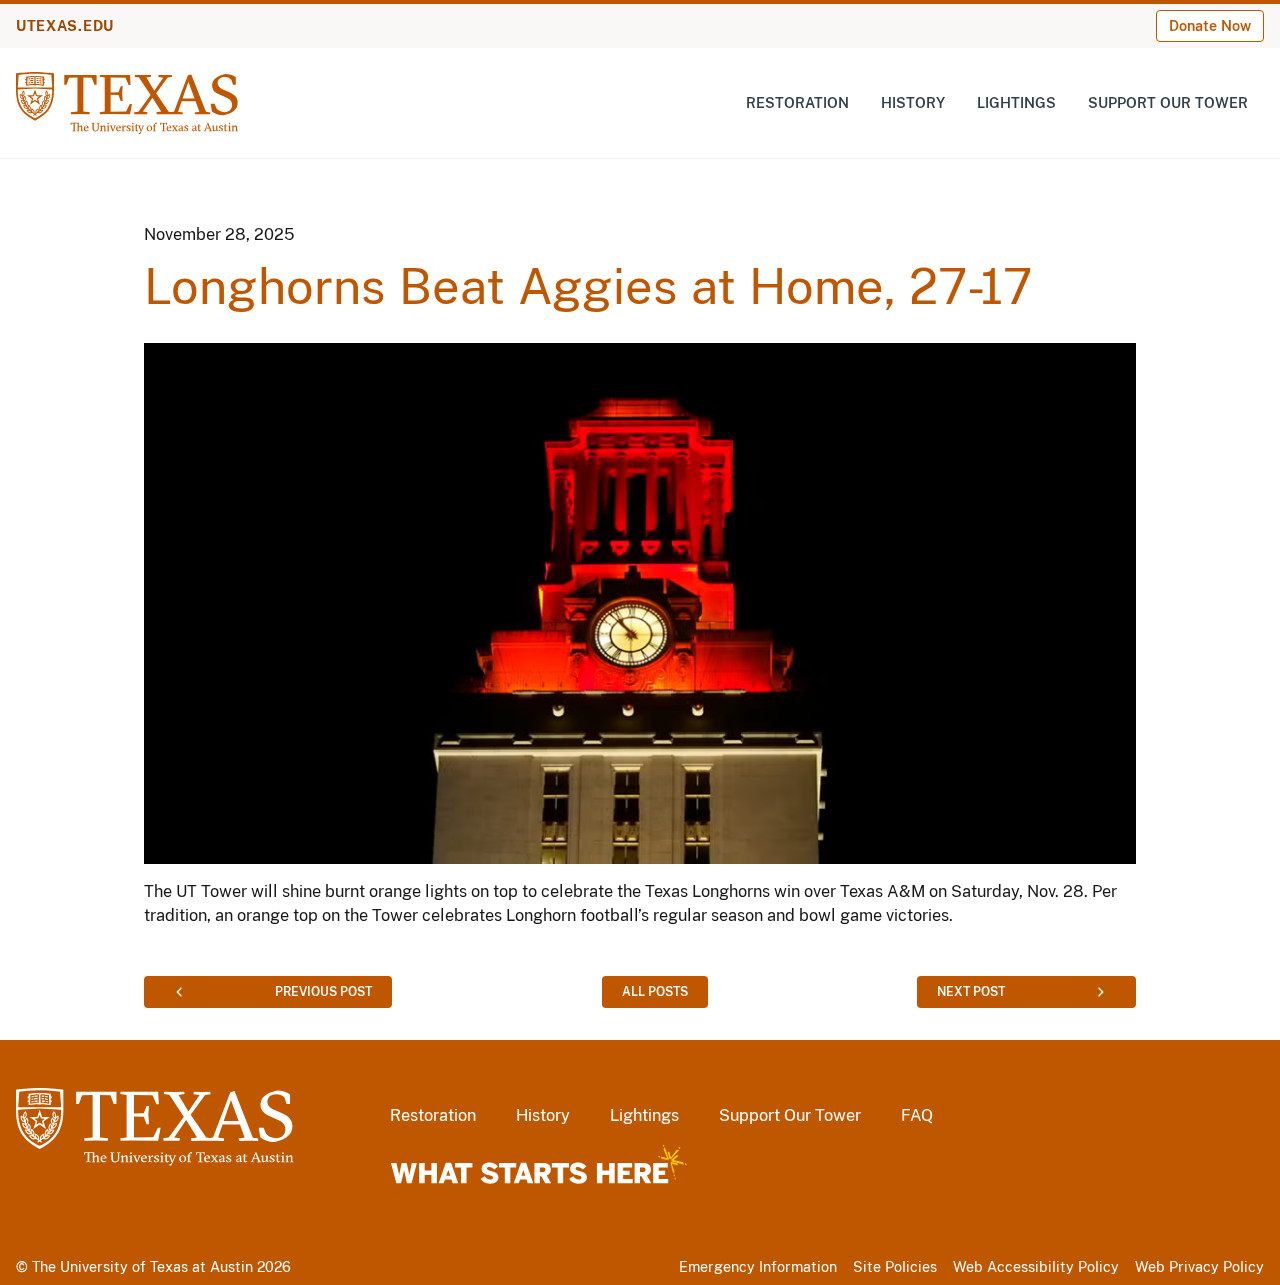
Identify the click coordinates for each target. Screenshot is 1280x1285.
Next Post (971, 992)
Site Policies (895, 1267)
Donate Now (1210, 26)
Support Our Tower (1168, 103)
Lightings (1016, 103)
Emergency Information (758, 1267)
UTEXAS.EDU (65, 26)
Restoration (797, 103)
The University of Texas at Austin (142, 1267)
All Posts (655, 992)
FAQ (917, 1115)
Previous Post (323, 992)
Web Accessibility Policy (1036, 1267)
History (913, 103)
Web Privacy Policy (1199, 1267)
